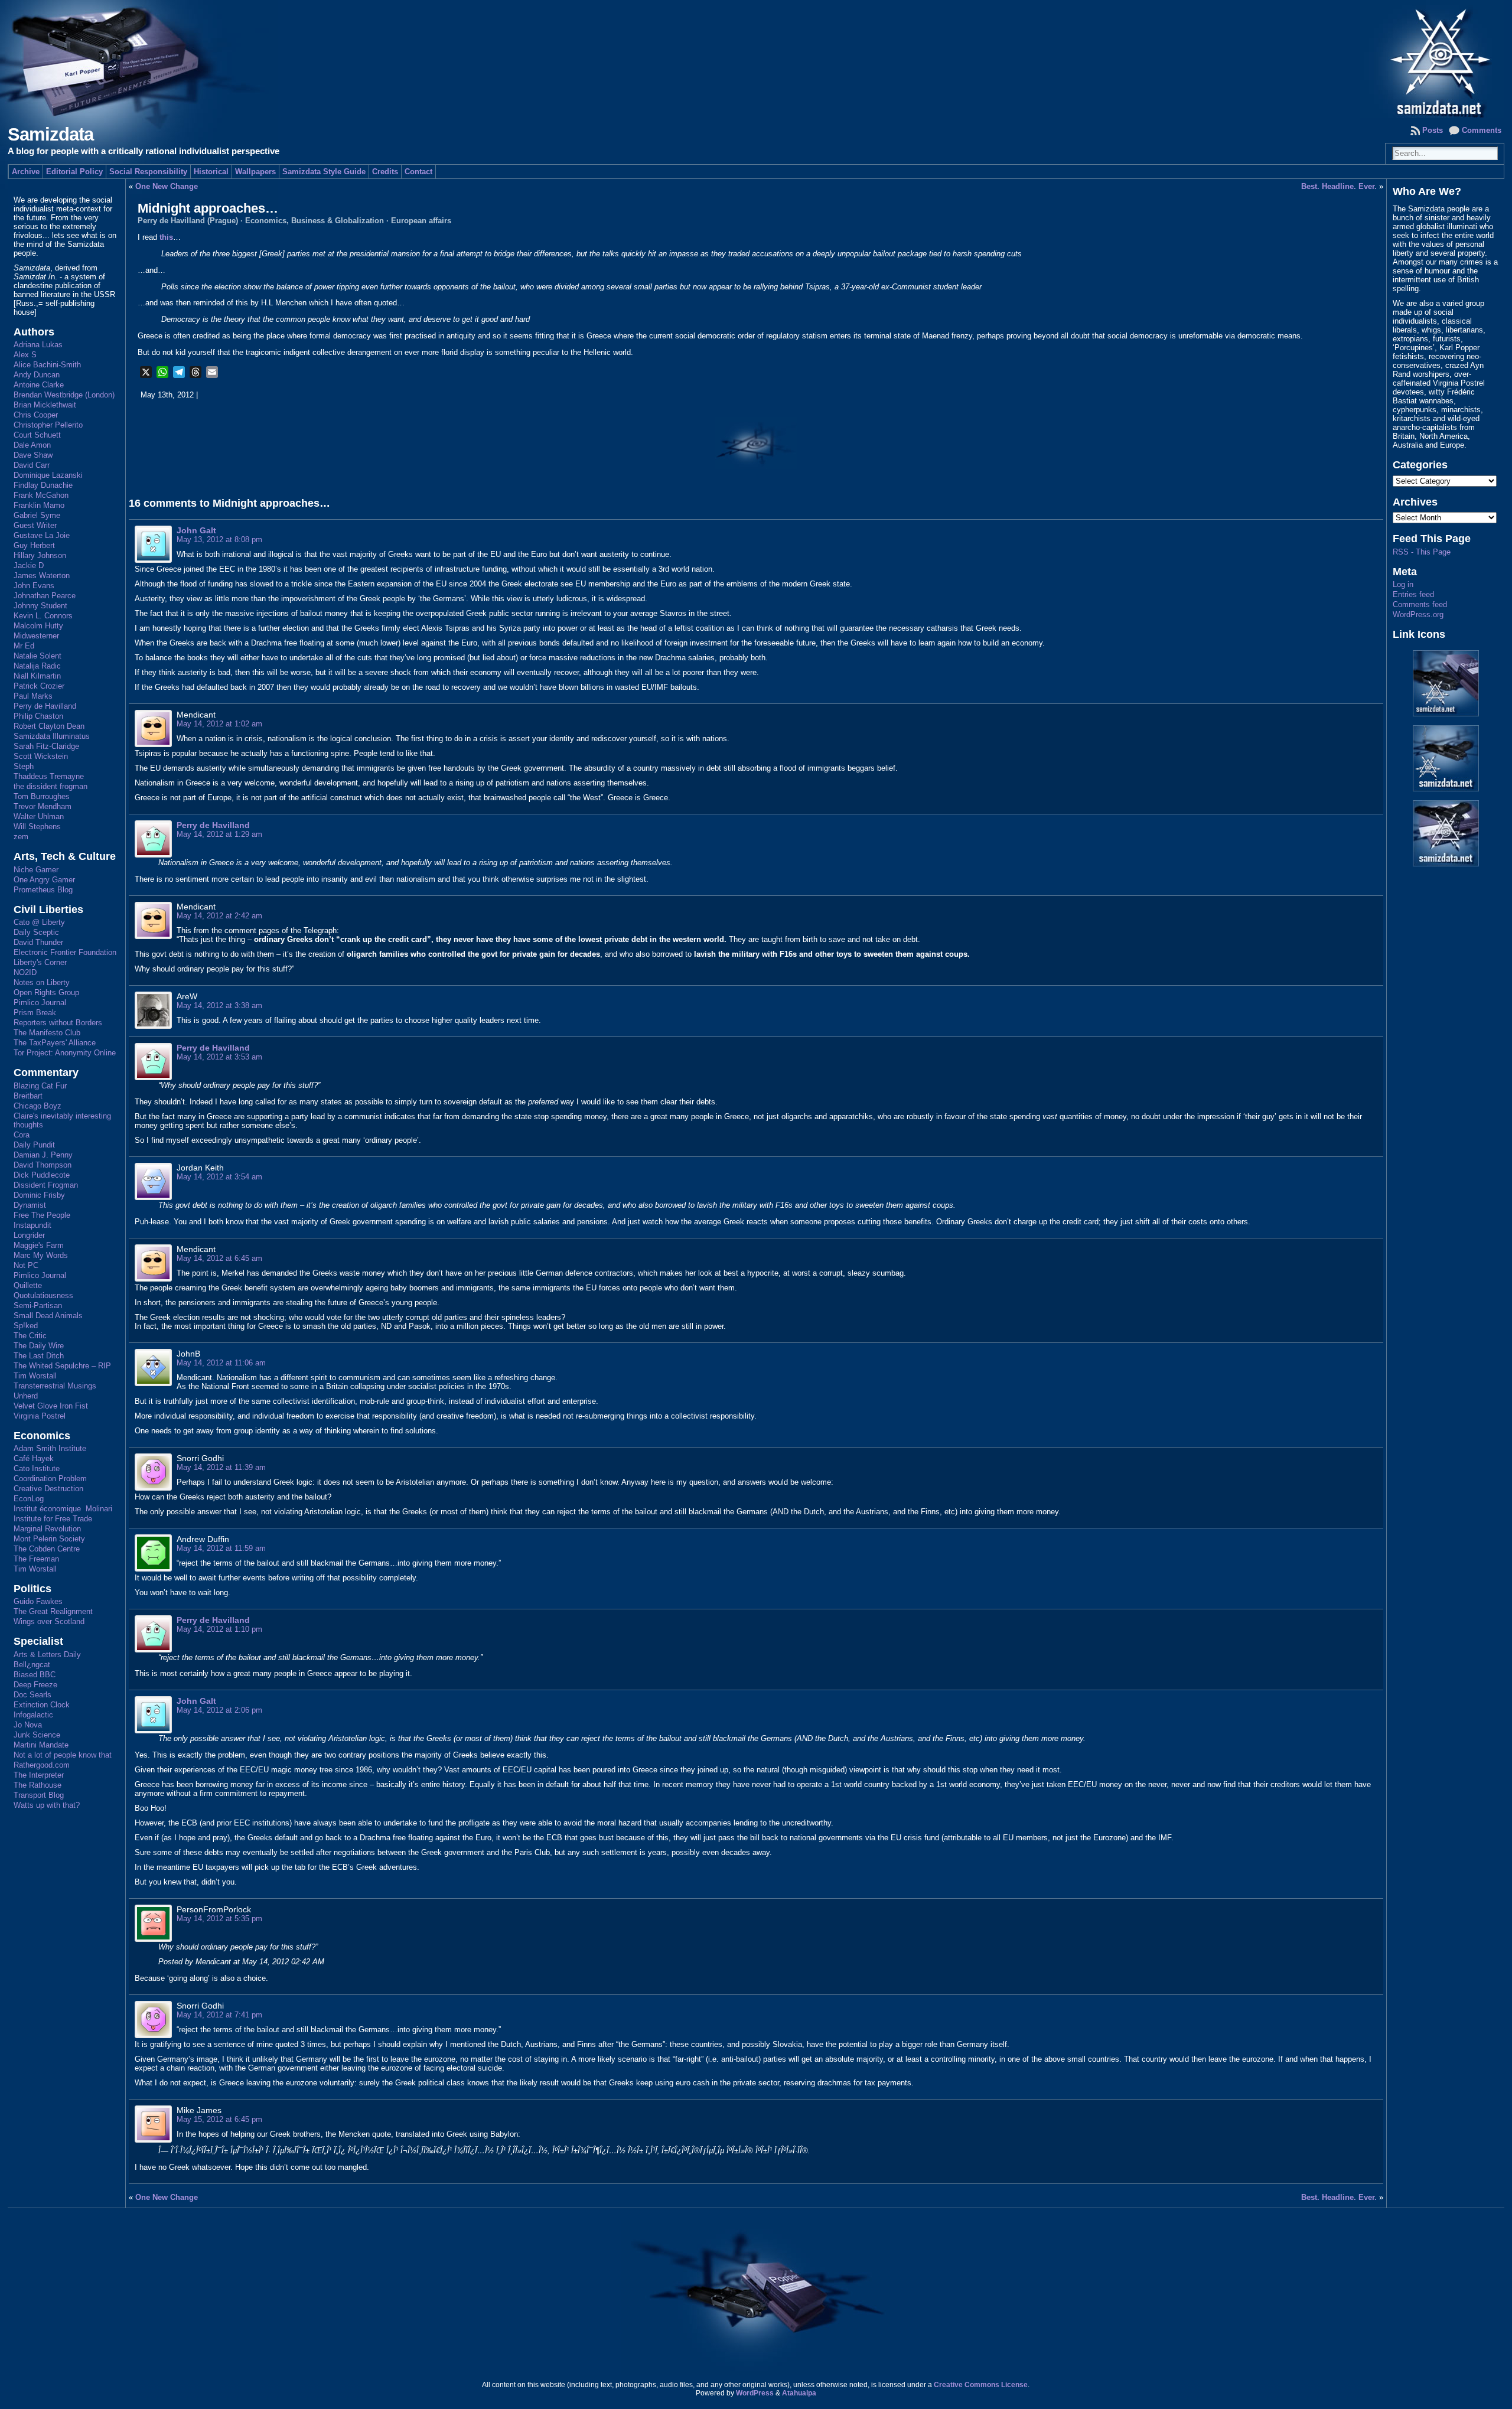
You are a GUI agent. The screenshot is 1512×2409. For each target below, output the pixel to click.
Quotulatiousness (43, 1295)
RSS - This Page (1422, 552)
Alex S (25, 355)
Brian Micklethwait (45, 405)
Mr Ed (24, 646)
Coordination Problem (50, 1479)
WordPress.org (1418, 615)
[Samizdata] (756, 59)
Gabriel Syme (37, 515)
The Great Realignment (53, 1611)
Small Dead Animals (48, 1316)
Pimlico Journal (40, 1003)
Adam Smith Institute (50, 1448)
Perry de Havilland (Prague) (188, 221)
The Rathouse (38, 1785)
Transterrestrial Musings (55, 1386)
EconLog (29, 1499)
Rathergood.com (42, 1765)
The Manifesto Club (47, 1033)
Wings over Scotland (49, 1621)
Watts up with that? (47, 1805)
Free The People (42, 1215)
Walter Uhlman (39, 816)
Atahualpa (799, 2393)
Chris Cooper (36, 415)
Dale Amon (32, 445)
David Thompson (43, 1165)
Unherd (26, 1396)
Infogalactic (33, 1715)
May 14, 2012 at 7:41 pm (219, 2015)
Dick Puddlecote (42, 1175)
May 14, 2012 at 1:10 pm (219, 1629)
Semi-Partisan (38, 1305)
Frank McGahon (41, 495)
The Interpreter (39, 1775)
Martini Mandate (41, 1745)
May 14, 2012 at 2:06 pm (219, 1710)
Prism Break (35, 1013)
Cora (22, 1135)
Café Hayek (34, 1458)
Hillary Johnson (40, 555)
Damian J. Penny (43, 1155)
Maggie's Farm (39, 1245)
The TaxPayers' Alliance (55, 1043)
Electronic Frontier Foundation (65, 952)
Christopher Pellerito (48, 425)
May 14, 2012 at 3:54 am (219, 1177)
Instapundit (32, 1225)
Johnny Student (40, 606)
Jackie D (29, 565)
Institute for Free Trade (53, 1519)
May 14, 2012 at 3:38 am (219, 1005)
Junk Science (37, 1735)
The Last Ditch (39, 1356)
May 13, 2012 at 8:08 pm (219, 540)
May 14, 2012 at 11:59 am (221, 1548)
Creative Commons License (981, 2385)
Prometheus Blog (43, 890)
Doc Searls (32, 1695)
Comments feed (1420, 604)
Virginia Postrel (40, 1416)
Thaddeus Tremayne (49, 776)
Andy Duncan (37, 375)
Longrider (29, 1235)
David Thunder (38, 942)
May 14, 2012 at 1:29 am (219, 834)
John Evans (34, 586)
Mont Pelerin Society (49, 1539)
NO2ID (25, 972)
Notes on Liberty (42, 982)
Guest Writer (35, 525)
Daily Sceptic (36, 932)
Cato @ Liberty (39, 922)
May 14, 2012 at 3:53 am (219, 1057)
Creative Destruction (48, 1489)
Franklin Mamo (39, 505)
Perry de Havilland (45, 706)
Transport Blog (39, 1795)
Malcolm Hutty (38, 626)
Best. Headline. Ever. (1339, 186)
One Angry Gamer (44, 880)
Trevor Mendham (43, 806)
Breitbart (28, 1096)
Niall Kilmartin (37, 676)
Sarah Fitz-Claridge (46, 746)
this (166, 237)
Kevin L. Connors (43, 616)
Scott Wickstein (41, 756)
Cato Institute (37, 1468)
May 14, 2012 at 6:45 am (219, 1258)
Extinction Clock (42, 1705)
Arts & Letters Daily (47, 1655)
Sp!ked (26, 1326)
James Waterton (42, 576)
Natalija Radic (37, 666)
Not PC (26, 1265)
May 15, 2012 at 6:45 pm (219, 2119)
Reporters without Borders (58, 1023)
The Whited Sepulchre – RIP (62, 1366)
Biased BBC (35, 1675)
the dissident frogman (50, 786)
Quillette (28, 1285)
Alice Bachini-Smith (47, 365)
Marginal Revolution (47, 1529)
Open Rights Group (46, 992)
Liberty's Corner (40, 962)
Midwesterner (36, 636)
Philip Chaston (38, 716)
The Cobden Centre (47, 1549)
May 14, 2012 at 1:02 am (219, 724)
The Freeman (36, 1559)
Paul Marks (33, 696)
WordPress (755, 2393)
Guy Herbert (34, 545)
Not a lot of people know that (63, 1755)
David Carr (32, 465)
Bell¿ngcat (32, 1665)
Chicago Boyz (38, 1106)
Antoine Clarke (39, 385)
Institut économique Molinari (63, 1509)
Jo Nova (28, 1725)
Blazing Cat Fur (40, 1086)
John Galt (196, 530)
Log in (1403, 584)
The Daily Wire (39, 1346)
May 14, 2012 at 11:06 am (221, 1363)
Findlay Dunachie (43, 485)
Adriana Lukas (38, 345)
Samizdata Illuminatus (52, 736)
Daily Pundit (34, 1145)
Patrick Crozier (39, 686)
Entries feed (1413, 594)
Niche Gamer (36, 870)
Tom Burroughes (42, 796)
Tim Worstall (35, 1376)
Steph (24, 766)
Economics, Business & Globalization (315, 221)
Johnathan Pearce (45, 596)
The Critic (30, 1336)
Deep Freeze (35, 1685)
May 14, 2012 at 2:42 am (219, 916)
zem (21, 837)
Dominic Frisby (39, 1195)
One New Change (167, 186)
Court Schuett (37, 435)
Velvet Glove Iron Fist (51, 1406)
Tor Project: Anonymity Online (65, 1053)
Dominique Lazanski (48, 475)
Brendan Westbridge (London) (64, 395)
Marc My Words (41, 1255)
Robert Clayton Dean (49, 726)
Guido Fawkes (38, 1601)
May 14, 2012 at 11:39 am (221, 1467)
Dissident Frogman (46, 1185)
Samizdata (50, 134)
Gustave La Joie (42, 535)
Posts (1433, 130)
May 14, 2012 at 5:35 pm (219, 1919)
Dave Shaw (33, 455)
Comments (1482, 130)
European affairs (421, 221)
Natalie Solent (38, 656)
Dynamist (30, 1205)
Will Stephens (37, 827)
